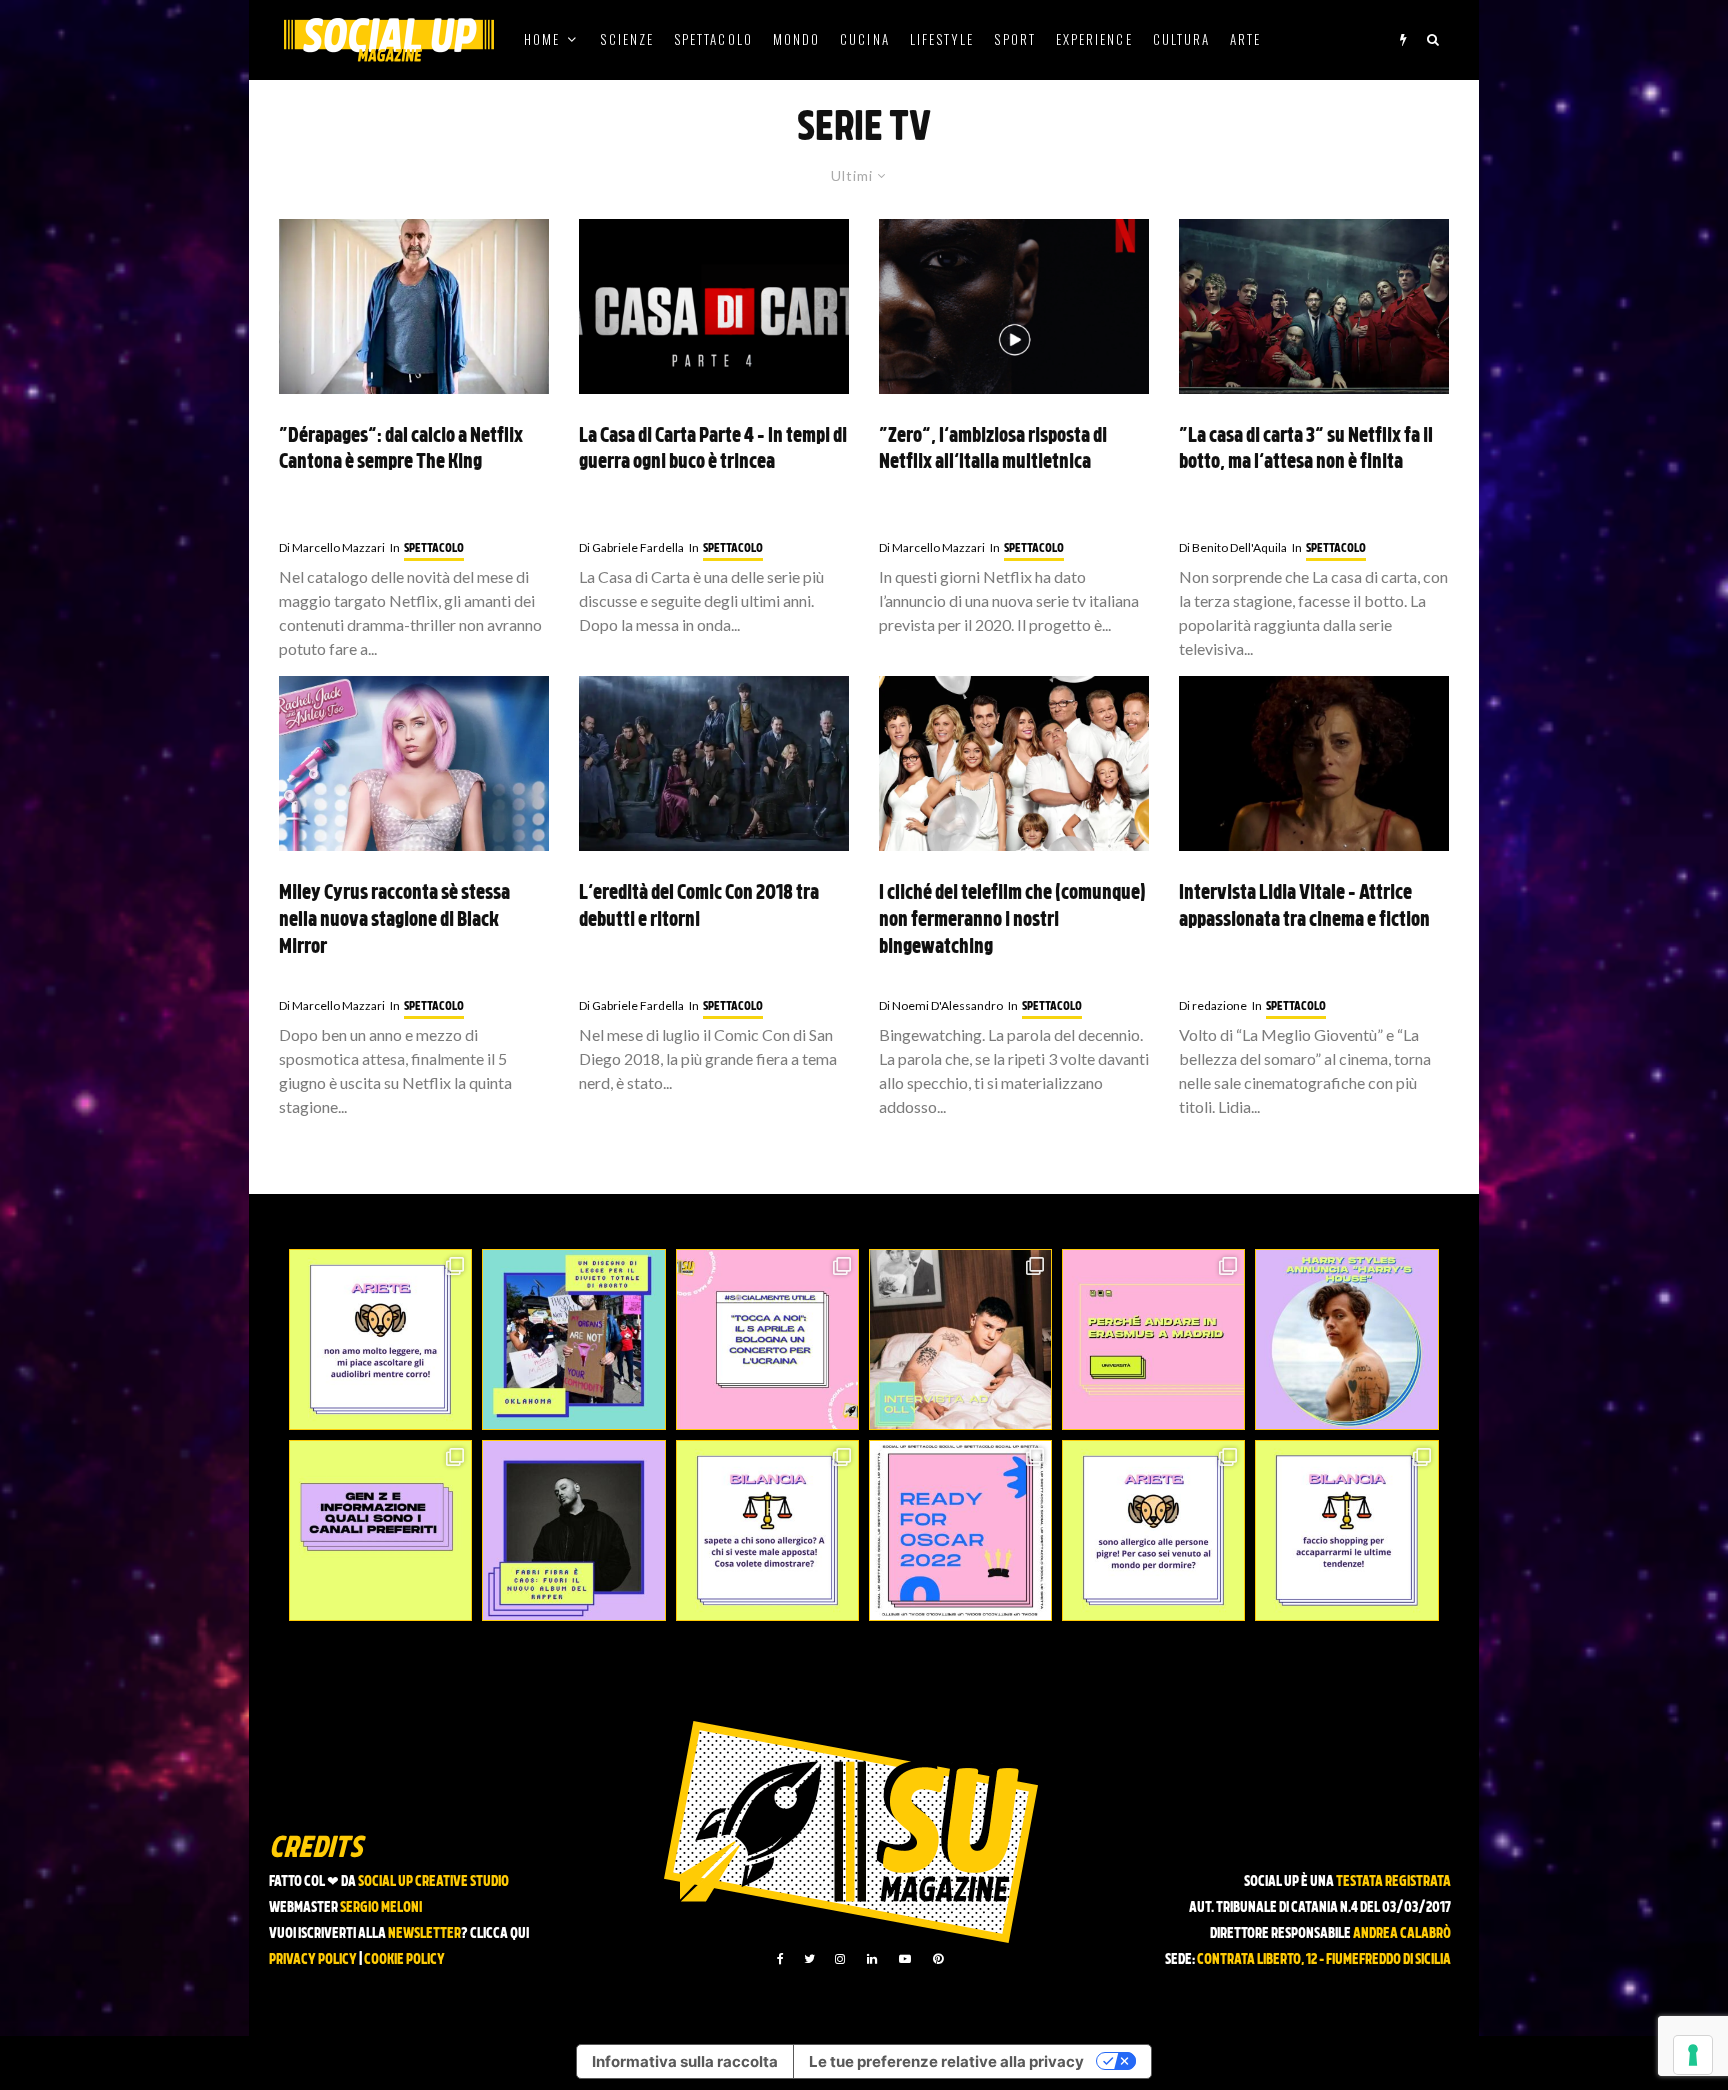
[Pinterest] (938, 1959)
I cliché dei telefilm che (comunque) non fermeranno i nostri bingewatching (1012, 920)
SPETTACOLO (713, 39)
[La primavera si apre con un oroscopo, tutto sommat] (767, 1530)
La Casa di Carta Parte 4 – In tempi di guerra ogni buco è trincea (713, 450)
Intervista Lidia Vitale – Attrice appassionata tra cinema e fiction (1304, 907)
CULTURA (1182, 39)
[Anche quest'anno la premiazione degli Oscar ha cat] (960, 1530)
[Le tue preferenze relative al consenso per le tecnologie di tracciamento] (1693, 2055)
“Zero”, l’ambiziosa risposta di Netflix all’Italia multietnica (993, 450)
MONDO (796, 39)
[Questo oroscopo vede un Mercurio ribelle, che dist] (380, 1339)
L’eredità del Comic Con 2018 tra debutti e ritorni (699, 907)
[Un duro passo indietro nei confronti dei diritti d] (573, 1339)
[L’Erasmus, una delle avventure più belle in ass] (1153, 1339)
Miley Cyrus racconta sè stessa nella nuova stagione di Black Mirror (394, 920)
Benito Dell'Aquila (1233, 547)
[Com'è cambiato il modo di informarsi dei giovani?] (380, 1530)
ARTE (1245, 39)
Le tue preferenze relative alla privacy (946, 2061)
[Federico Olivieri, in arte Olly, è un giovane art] (960, 1339)
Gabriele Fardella (631, 547)
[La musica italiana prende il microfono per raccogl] (767, 1339)
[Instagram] (840, 1959)
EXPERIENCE (1094, 39)
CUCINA (864, 39)
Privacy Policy (313, 1960)
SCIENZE (627, 39)
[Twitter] (809, 1959)
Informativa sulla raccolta (685, 2061)
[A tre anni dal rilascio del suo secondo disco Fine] (1346, 1339)
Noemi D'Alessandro (941, 1005)
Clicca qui (499, 1934)
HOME (542, 39)
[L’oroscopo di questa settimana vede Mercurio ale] (1346, 1530)
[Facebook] (780, 1959)
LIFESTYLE (942, 39)
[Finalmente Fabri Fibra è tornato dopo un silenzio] (573, 1530)
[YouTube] (905, 1959)
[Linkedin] (872, 1959)
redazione (1213, 1005)
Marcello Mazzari (332, 547)
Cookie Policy (404, 1960)
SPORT (1014, 39)
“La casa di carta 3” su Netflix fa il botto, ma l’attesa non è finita (1306, 450)
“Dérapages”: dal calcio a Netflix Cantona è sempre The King (401, 450)
